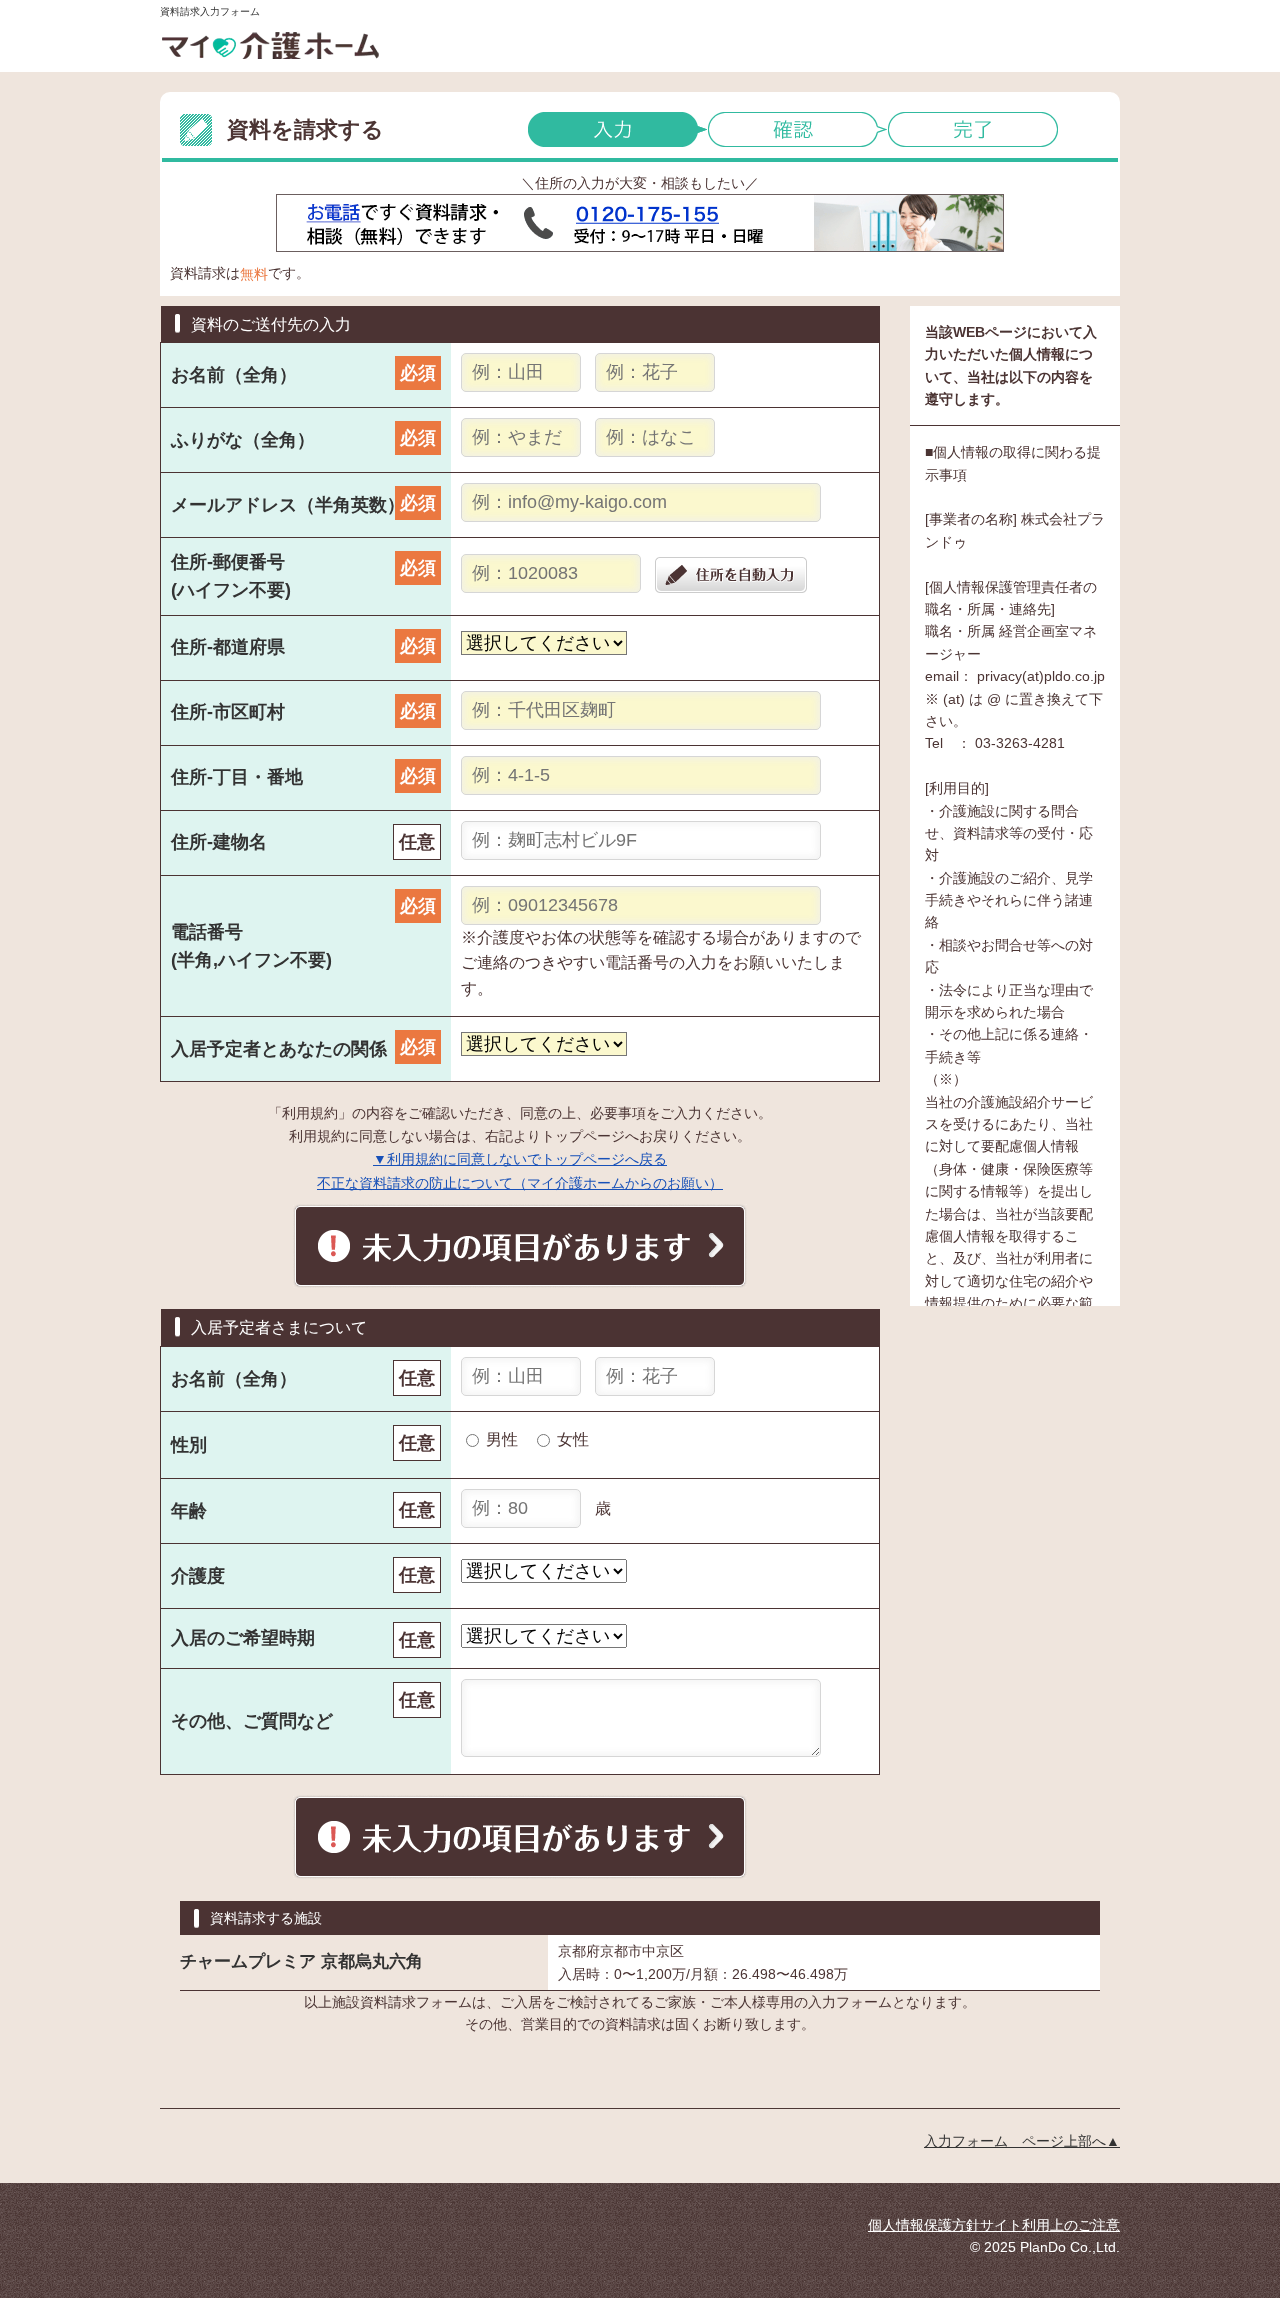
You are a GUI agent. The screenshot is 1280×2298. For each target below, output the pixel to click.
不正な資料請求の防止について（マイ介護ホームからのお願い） (520, 1183)
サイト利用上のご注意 (1050, 2225)
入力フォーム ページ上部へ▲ (1022, 2141)
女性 (573, 1439)
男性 (502, 1439)
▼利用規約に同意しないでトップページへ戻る (520, 1159)
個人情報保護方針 (924, 2225)
